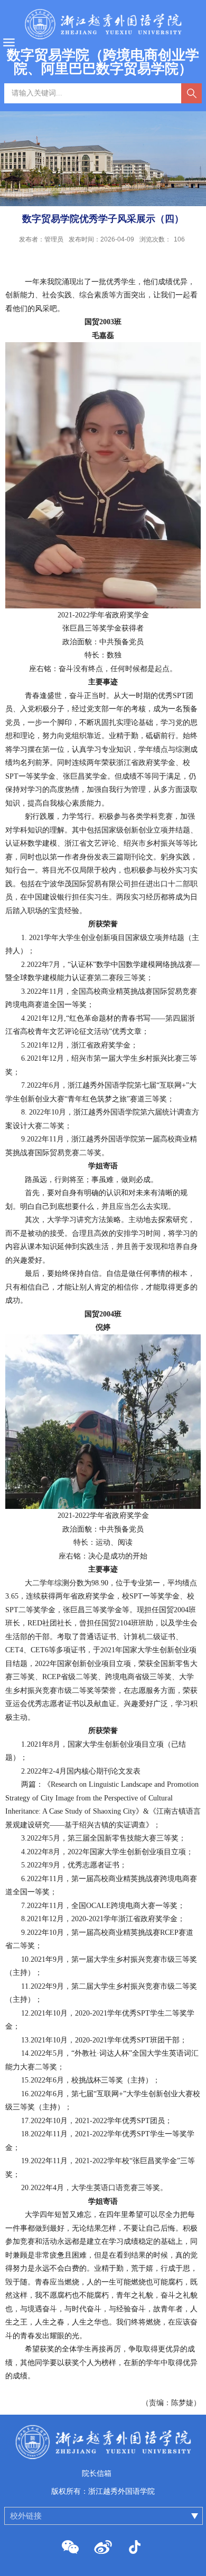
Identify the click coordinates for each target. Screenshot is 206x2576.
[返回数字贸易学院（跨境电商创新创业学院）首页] (103, 2442)
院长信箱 (97, 2473)
